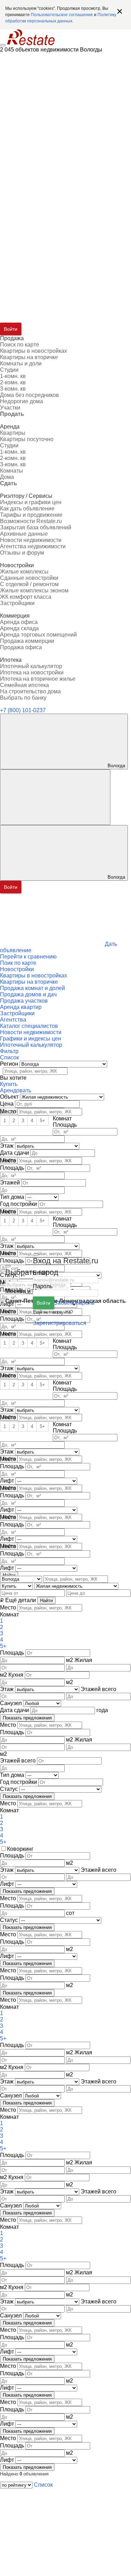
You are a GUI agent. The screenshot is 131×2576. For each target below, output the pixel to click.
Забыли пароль (74, 1303)
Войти (43, 1303)
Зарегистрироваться (60, 1323)
